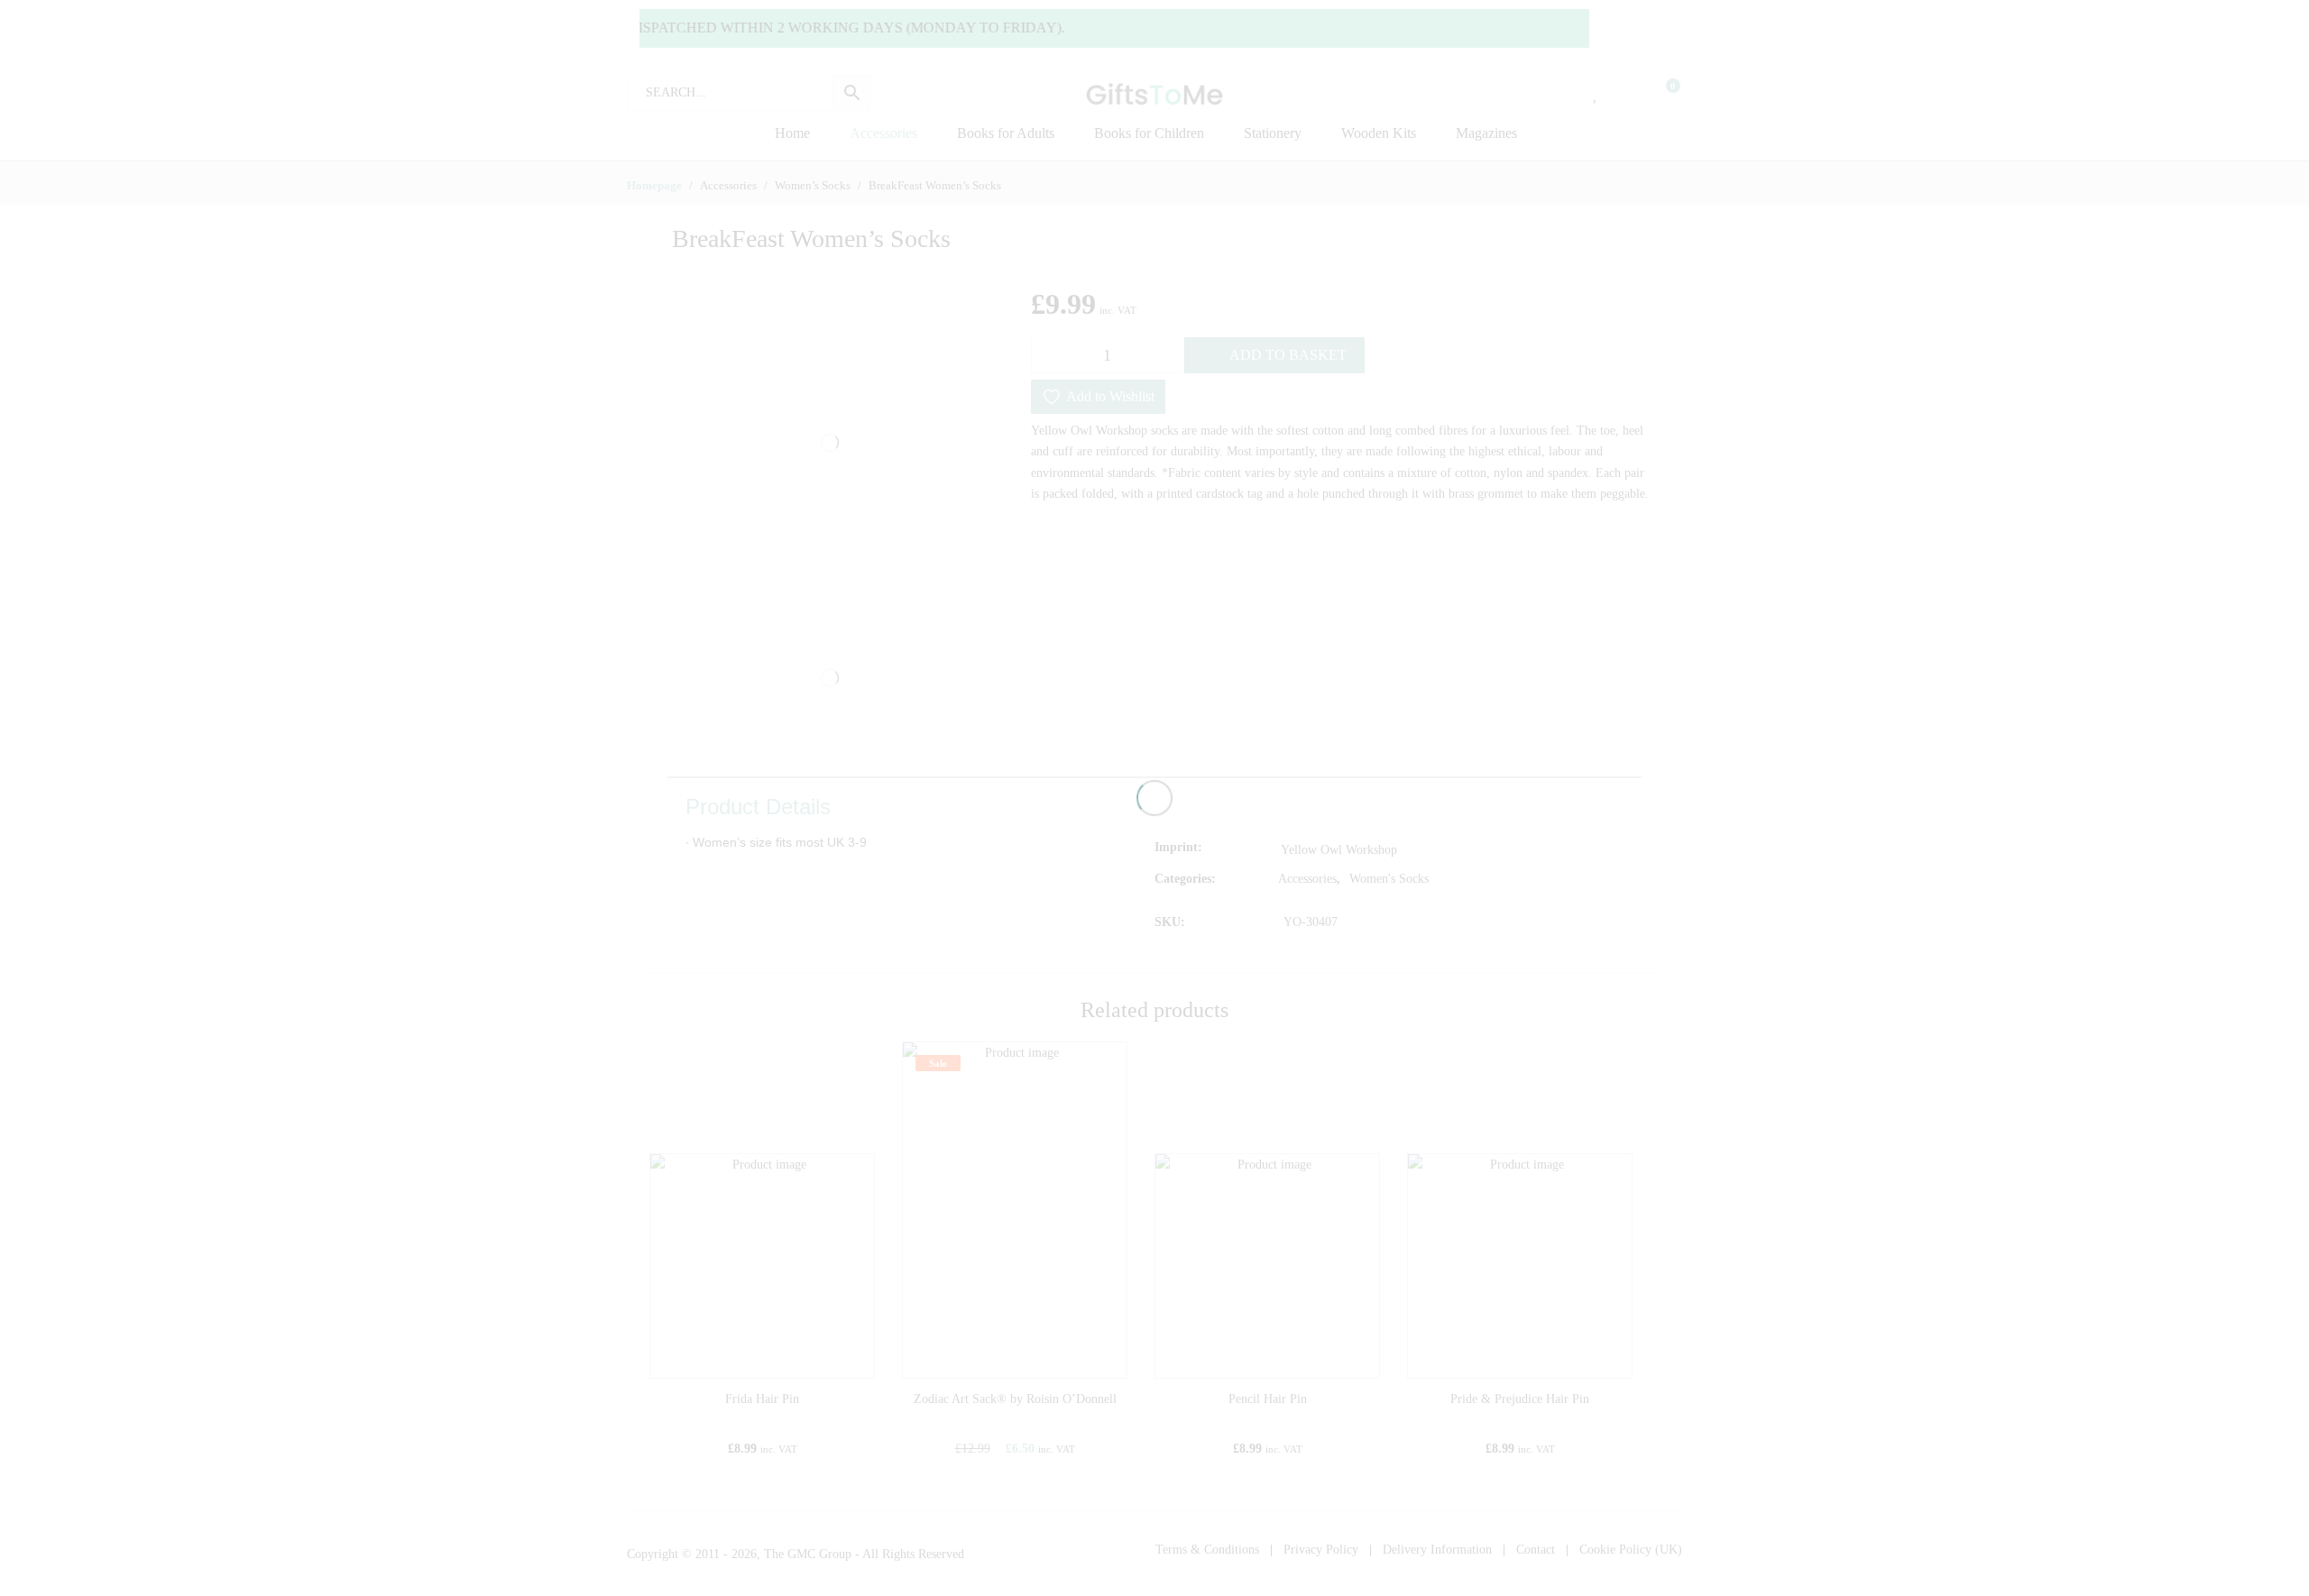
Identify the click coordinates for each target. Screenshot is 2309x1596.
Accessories (883, 133)
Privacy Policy (1321, 1550)
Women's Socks (1389, 879)
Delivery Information (1437, 1550)
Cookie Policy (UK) (1631, 1550)
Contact (1536, 1550)
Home (792, 133)
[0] (1661, 93)
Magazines (1486, 133)
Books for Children (1149, 133)
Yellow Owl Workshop (1339, 850)
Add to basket (1288, 355)
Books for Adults (1006, 133)
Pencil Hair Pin (1268, 1399)
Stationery (1273, 133)
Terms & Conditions (1207, 1550)
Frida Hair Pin (762, 1399)
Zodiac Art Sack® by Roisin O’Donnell (1015, 1399)
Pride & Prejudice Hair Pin (1520, 1399)
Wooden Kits (1379, 133)
